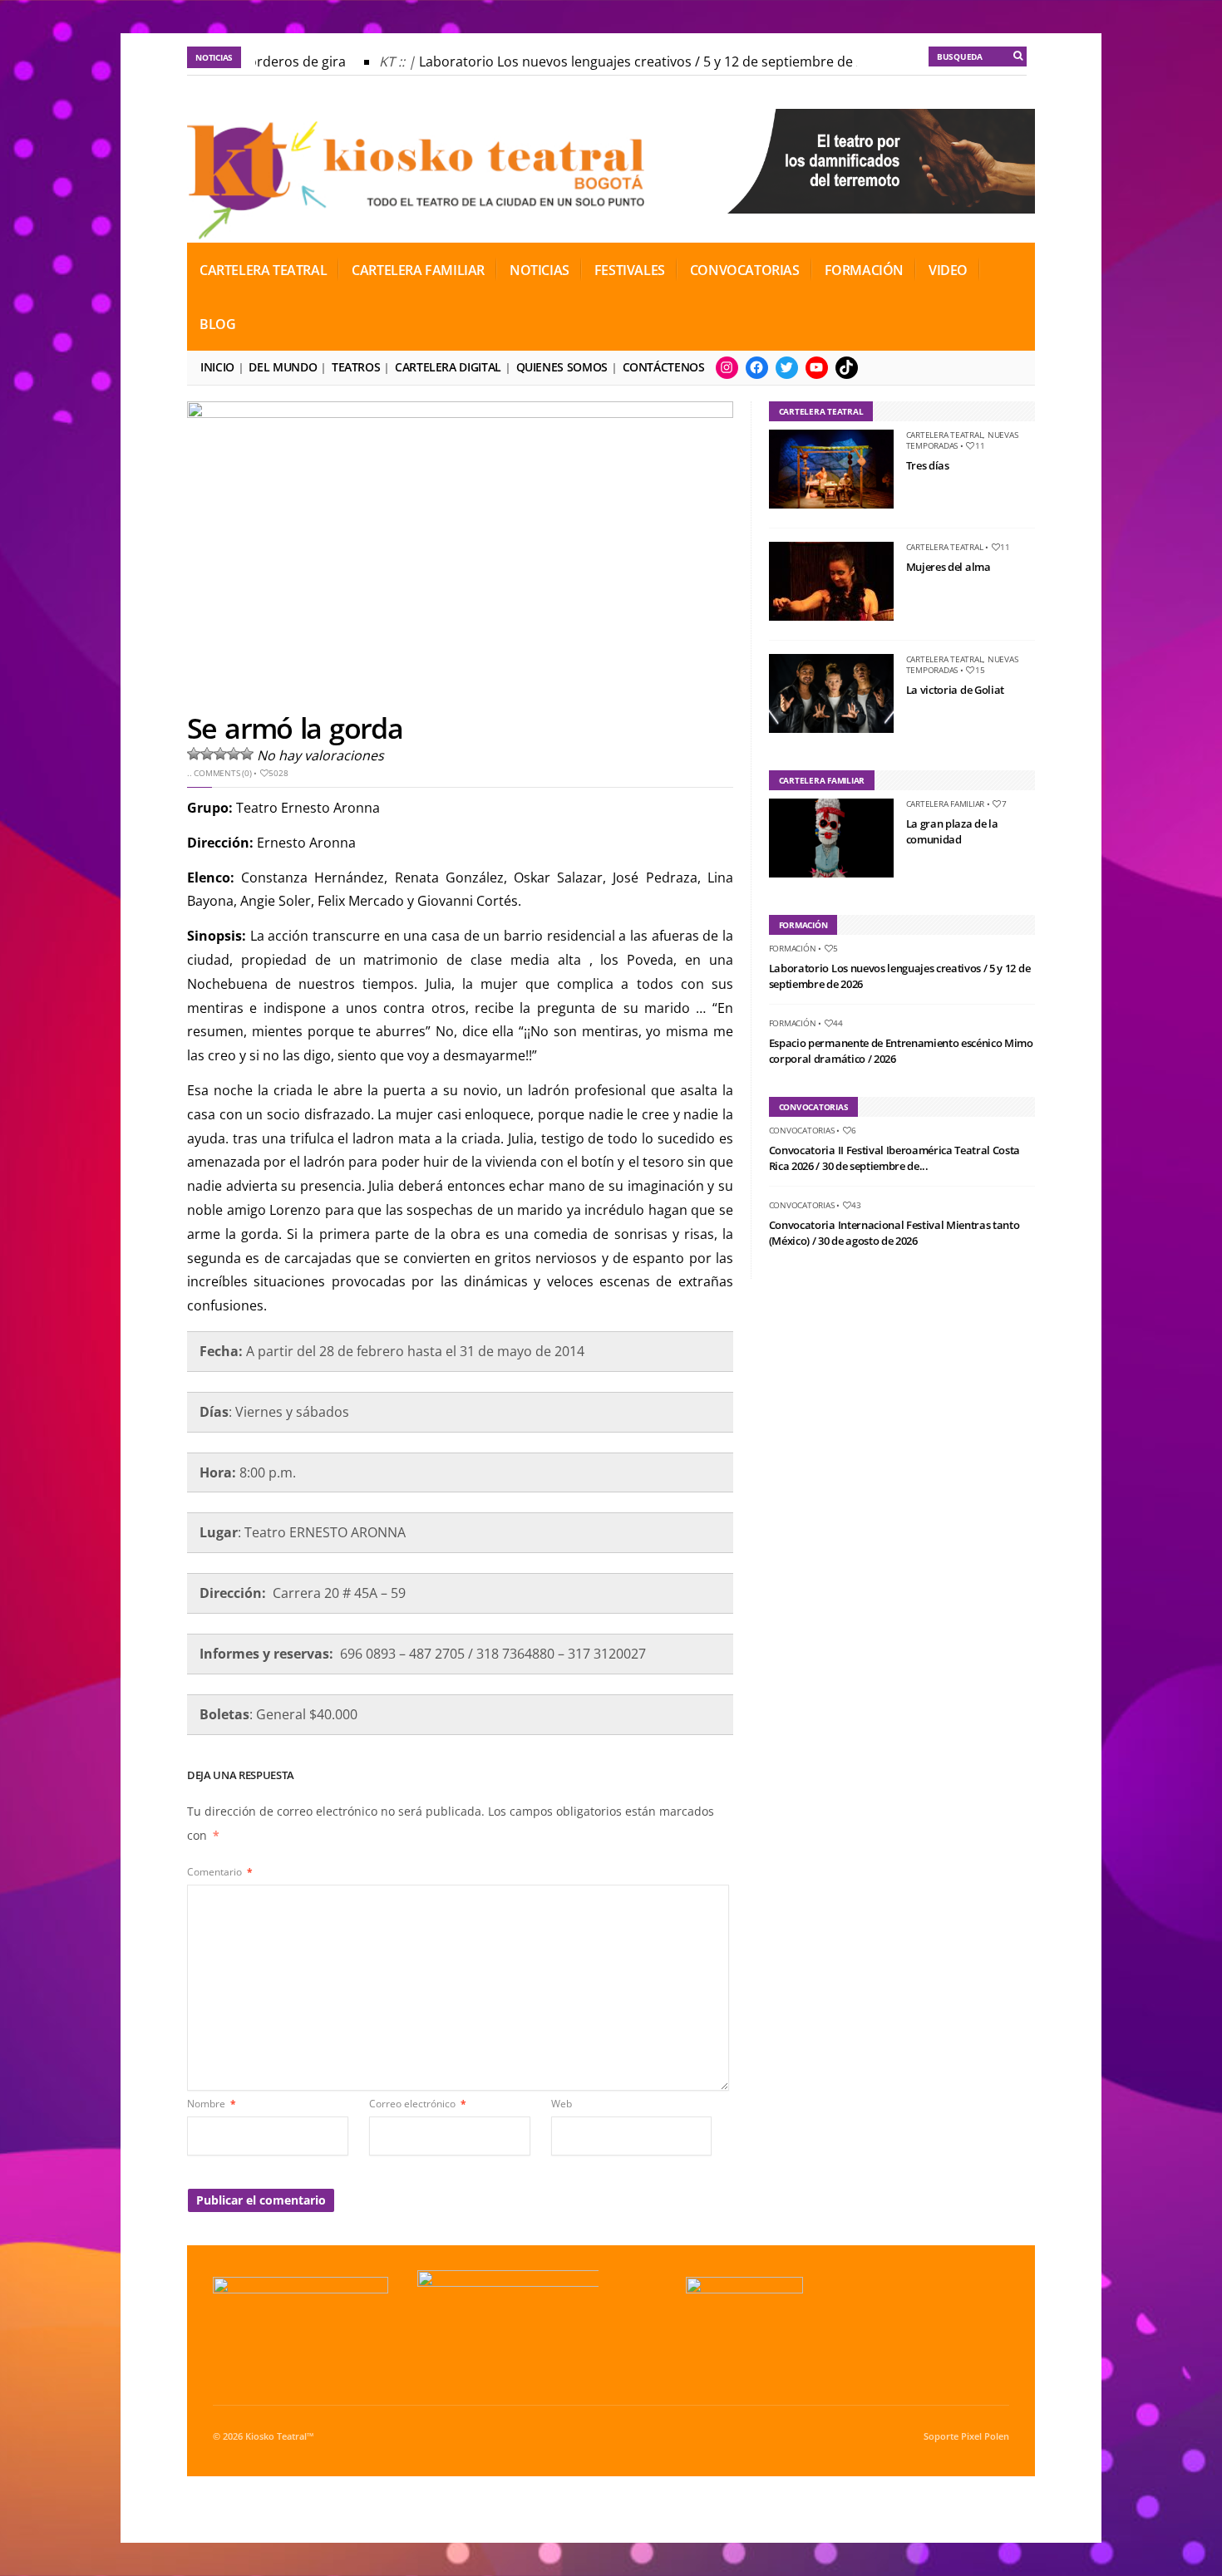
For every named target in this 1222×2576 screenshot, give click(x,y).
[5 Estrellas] (247, 754)
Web (562, 2104)
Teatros (356, 367)
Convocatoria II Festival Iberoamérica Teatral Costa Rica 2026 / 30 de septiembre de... (894, 1158)
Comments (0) (222, 773)
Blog (217, 324)
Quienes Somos (562, 367)
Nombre (212, 2104)
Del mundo (283, 367)
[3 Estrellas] (220, 754)
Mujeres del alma (949, 567)
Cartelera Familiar (418, 270)
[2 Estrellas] (207, 754)
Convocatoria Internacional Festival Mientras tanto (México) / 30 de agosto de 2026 (894, 1233)
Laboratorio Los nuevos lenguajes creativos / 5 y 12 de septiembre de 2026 (636, 61)
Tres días (928, 465)
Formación (864, 270)
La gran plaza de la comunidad (952, 832)
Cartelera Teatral (263, 270)
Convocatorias (745, 270)
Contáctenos (664, 367)
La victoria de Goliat (955, 690)
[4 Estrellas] (234, 754)
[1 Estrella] (194, 754)
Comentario (220, 1872)
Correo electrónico (418, 2104)
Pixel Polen (985, 2436)
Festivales (630, 270)
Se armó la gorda (295, 728)
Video (948, 270)
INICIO (217, 367)
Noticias (540, 270)
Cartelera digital (448, 367)
